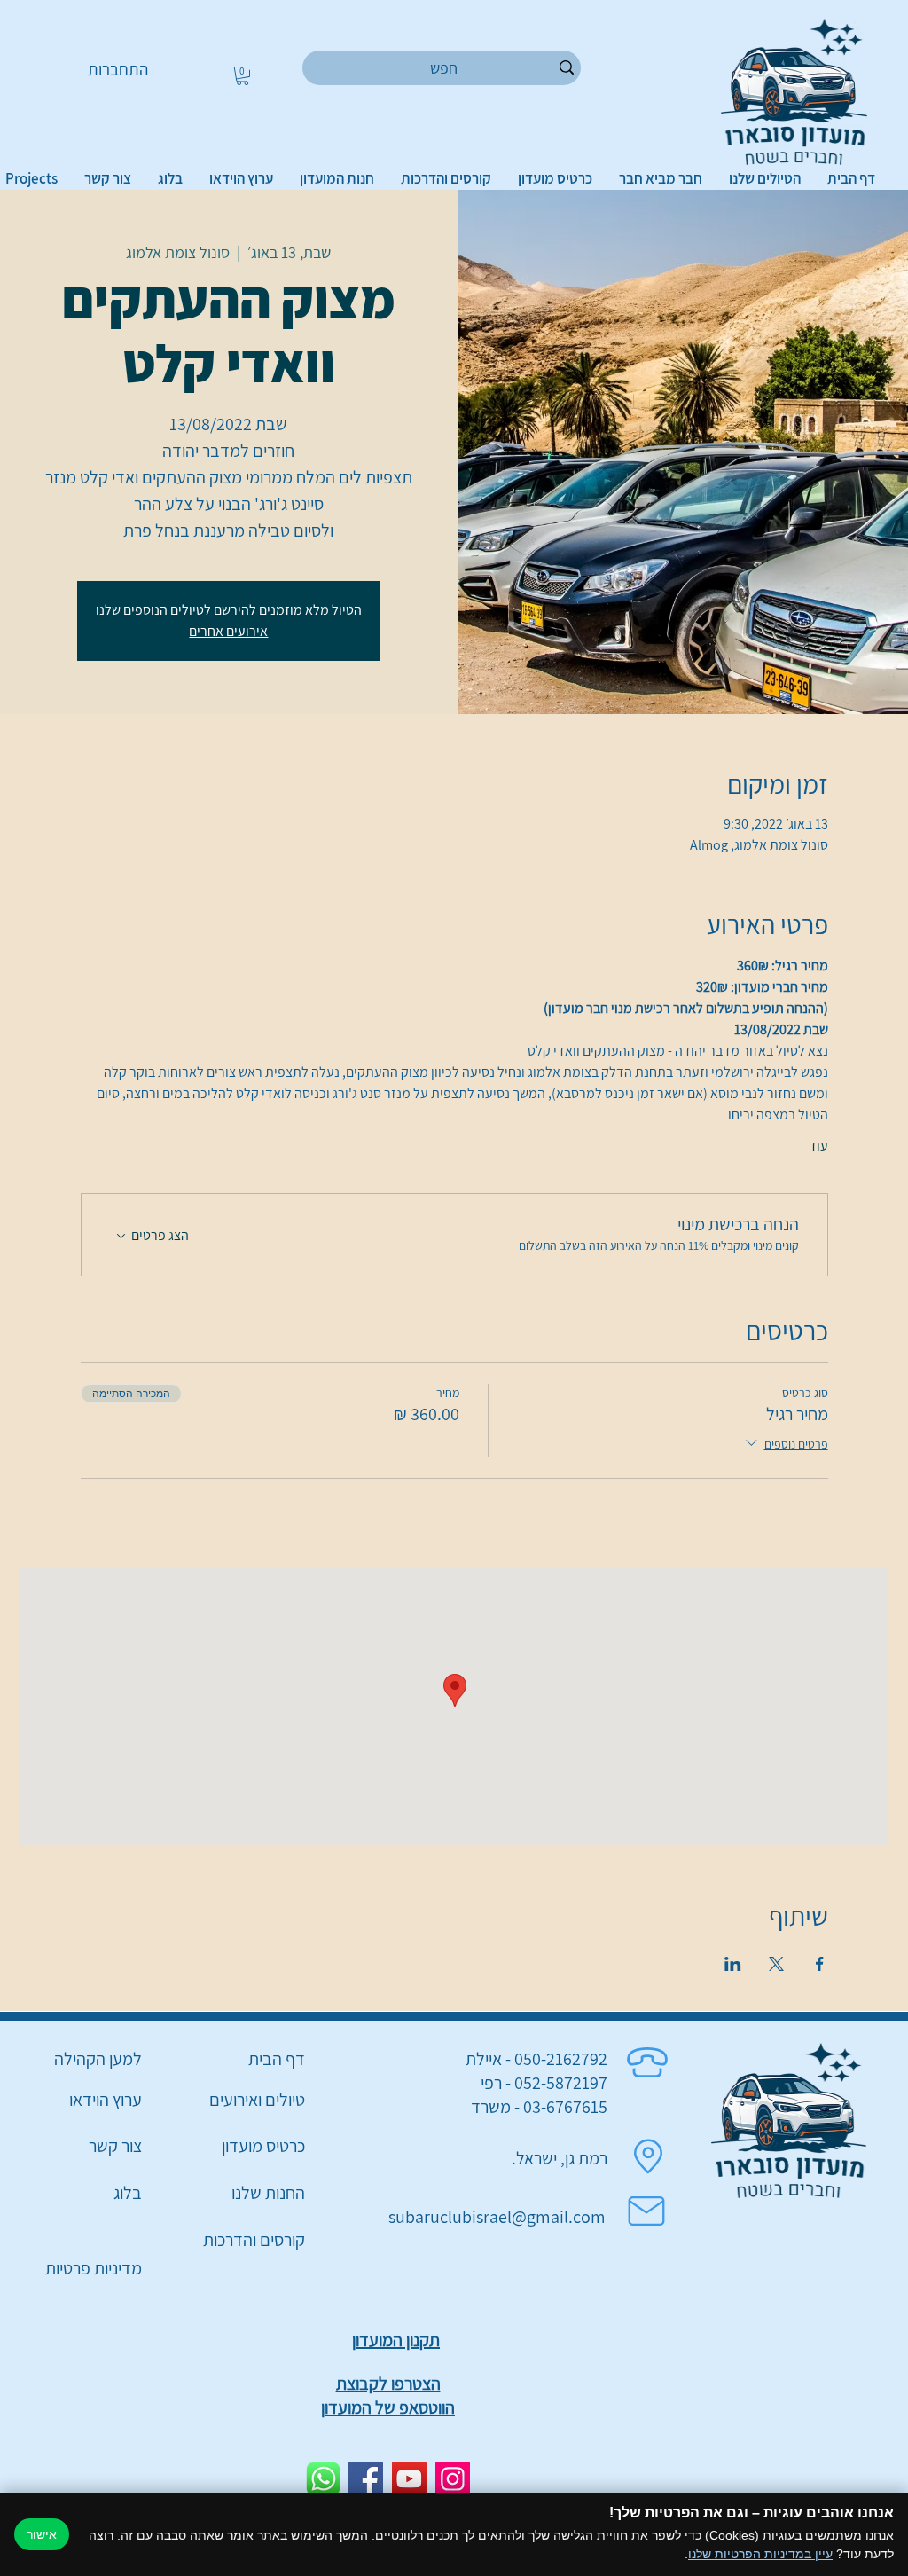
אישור (42, 2534)
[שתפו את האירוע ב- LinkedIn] (733, 1964)
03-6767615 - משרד (539, 2107)
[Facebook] (366, 2479)
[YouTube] (409, 2479)
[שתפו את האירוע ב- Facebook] (820, 1964)
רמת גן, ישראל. (560, 2158)
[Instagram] (453, 2479)
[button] (243, 76)
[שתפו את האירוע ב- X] (776, 1964)
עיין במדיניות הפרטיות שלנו (760, 2554)
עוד (818, 1146)
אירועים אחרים (228, 631)
